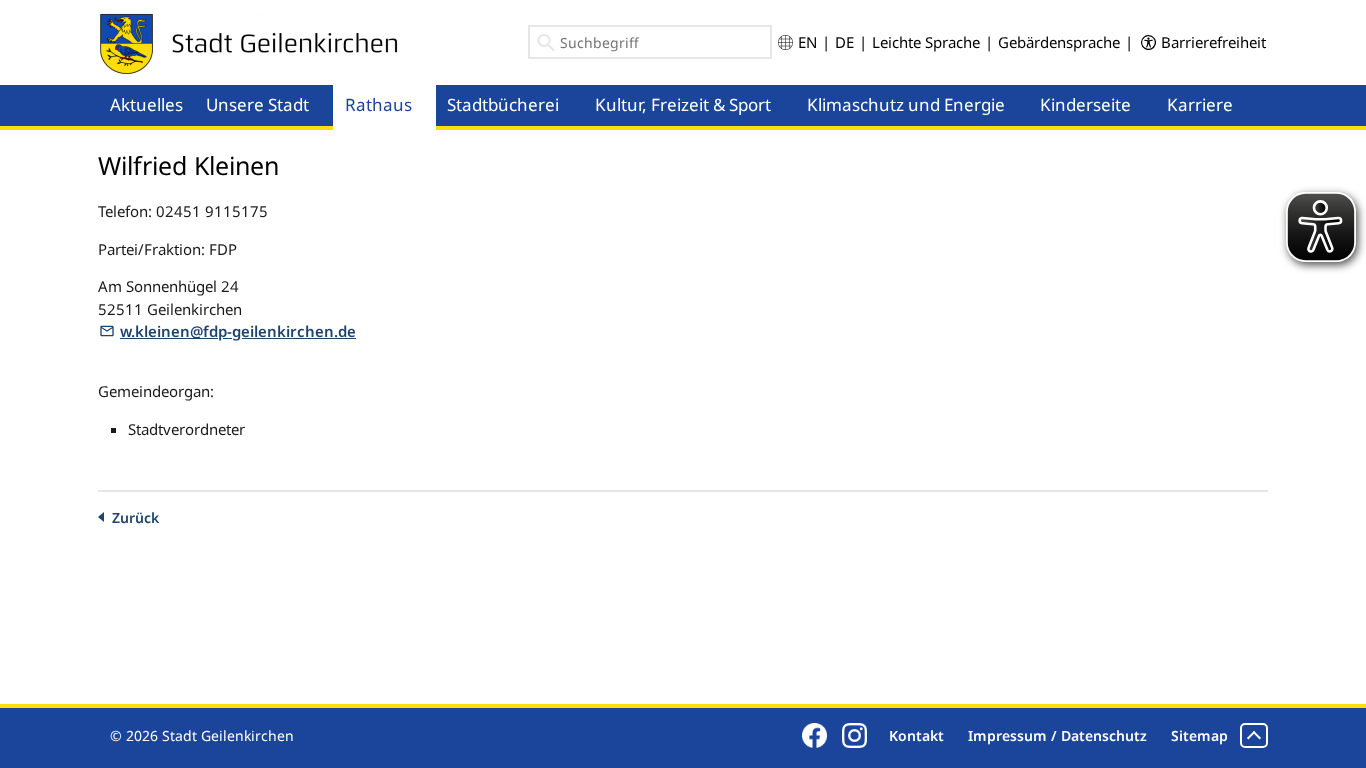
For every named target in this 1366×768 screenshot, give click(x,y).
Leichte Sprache (926, 42)
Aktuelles (146, 104)
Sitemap (1199, 735)
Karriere (1200, 104)
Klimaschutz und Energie (906, 104)
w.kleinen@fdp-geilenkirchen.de (238, 331)
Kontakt (916, 735)
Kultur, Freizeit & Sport (683, 104)
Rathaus (378, 104)
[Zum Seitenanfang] (1254, 735)
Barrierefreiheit (1213, 42)
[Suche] (546, 46)
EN (807, 42)
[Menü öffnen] (327, 86)
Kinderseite (1085, 104)
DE (844, 42)
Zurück (135, 517)
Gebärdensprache (1059, 42)
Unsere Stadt (257, 104)
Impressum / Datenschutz (1057, 735)
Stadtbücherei (503, 104)
